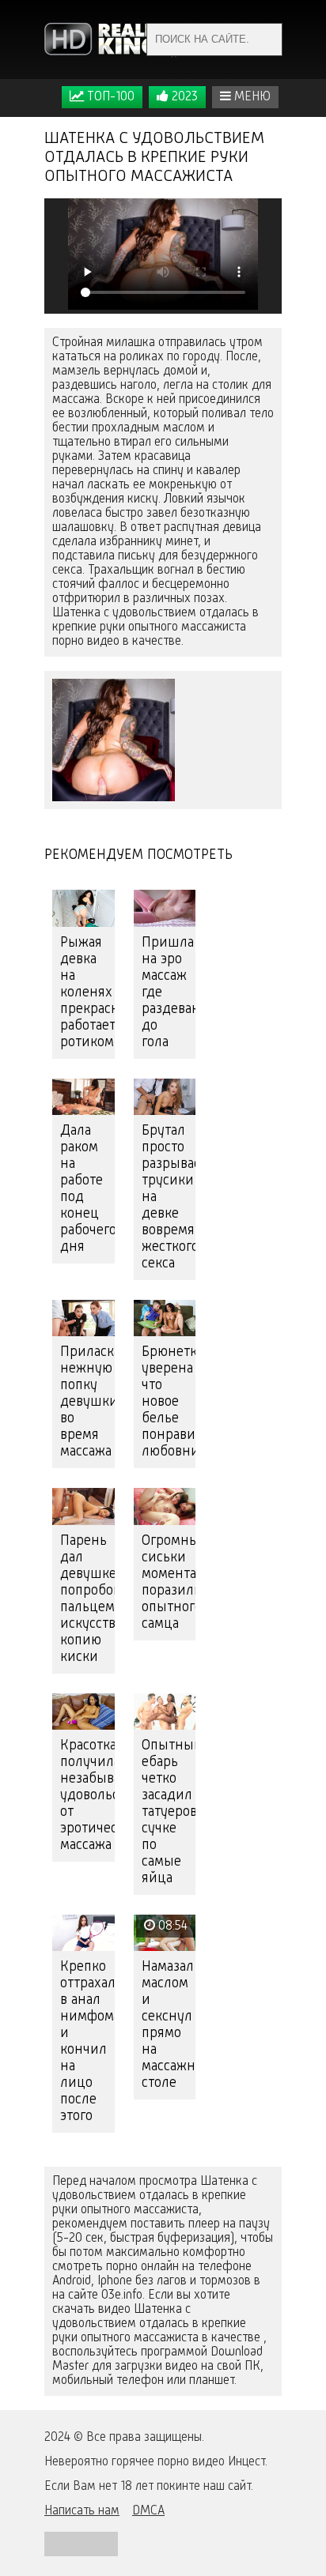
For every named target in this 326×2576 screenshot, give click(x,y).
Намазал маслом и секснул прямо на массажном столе (169, 2025)
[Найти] (266, 40)
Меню (251, 97)
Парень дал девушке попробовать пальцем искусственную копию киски (87, 1599)
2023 (183, 97)
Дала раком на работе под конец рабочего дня (87, 1189)
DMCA (148, 2511)
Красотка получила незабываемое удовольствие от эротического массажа (87, 1795)
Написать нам (82, 2511)
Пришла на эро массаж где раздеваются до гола (169, 992)
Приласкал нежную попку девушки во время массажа (87, 1402)
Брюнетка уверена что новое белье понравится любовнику (169, 1402)
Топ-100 (109, 97)
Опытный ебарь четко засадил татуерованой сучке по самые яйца (169, 1812)
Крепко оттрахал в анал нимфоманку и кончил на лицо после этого (87, 2041)
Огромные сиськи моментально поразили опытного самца (169, 1582)
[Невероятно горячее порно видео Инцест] (112, 40)
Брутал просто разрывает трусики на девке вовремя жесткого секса (169, 1197)
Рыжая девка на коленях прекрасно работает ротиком (87, 992)
